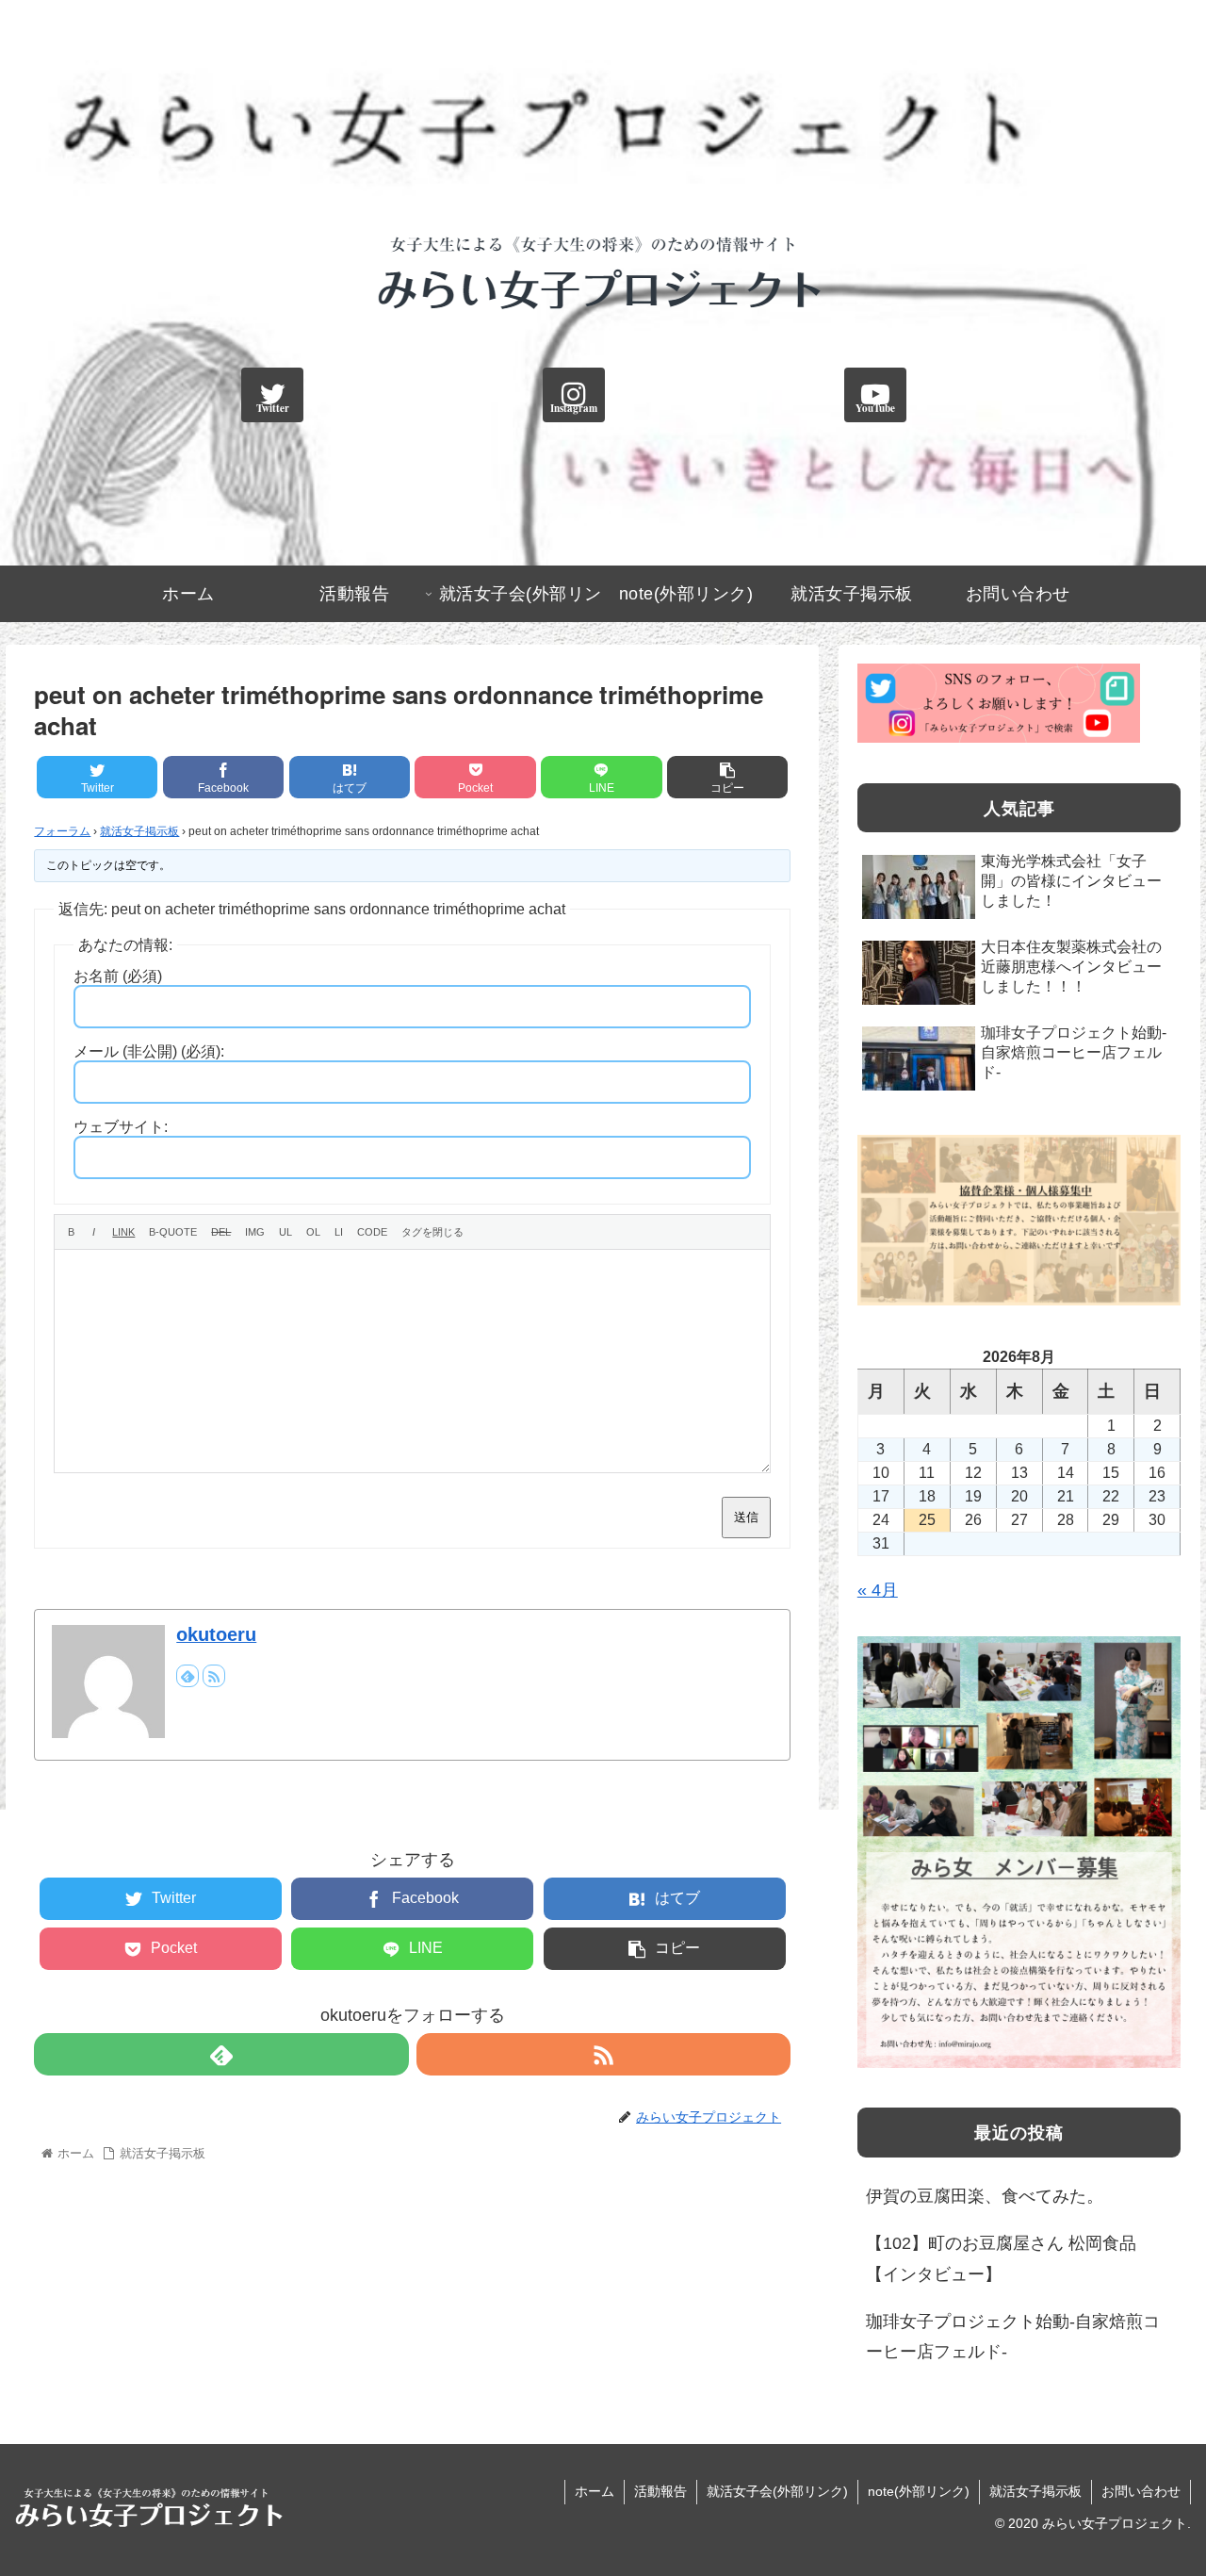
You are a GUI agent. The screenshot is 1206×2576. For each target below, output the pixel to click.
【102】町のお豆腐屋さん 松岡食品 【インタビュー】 (1001, 2258)
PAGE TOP (1161, 2484)
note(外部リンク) (919, 2491)
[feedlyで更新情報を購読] (187, 1676)
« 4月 (878, 1590)
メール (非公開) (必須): (149, 1051)
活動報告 (660, 2491)
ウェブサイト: (121, 1127)
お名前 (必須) (118, 976)
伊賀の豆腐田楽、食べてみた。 (985, 2196)
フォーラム (62, 831)
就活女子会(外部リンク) (777, 2491)
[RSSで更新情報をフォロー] (214, 1676)
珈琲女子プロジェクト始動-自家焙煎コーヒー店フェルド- (1013, 2337)
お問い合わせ (1141, 2491)
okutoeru (216, 1634)
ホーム (595, 2491)
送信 (746, 1517)
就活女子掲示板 (139, 831)
